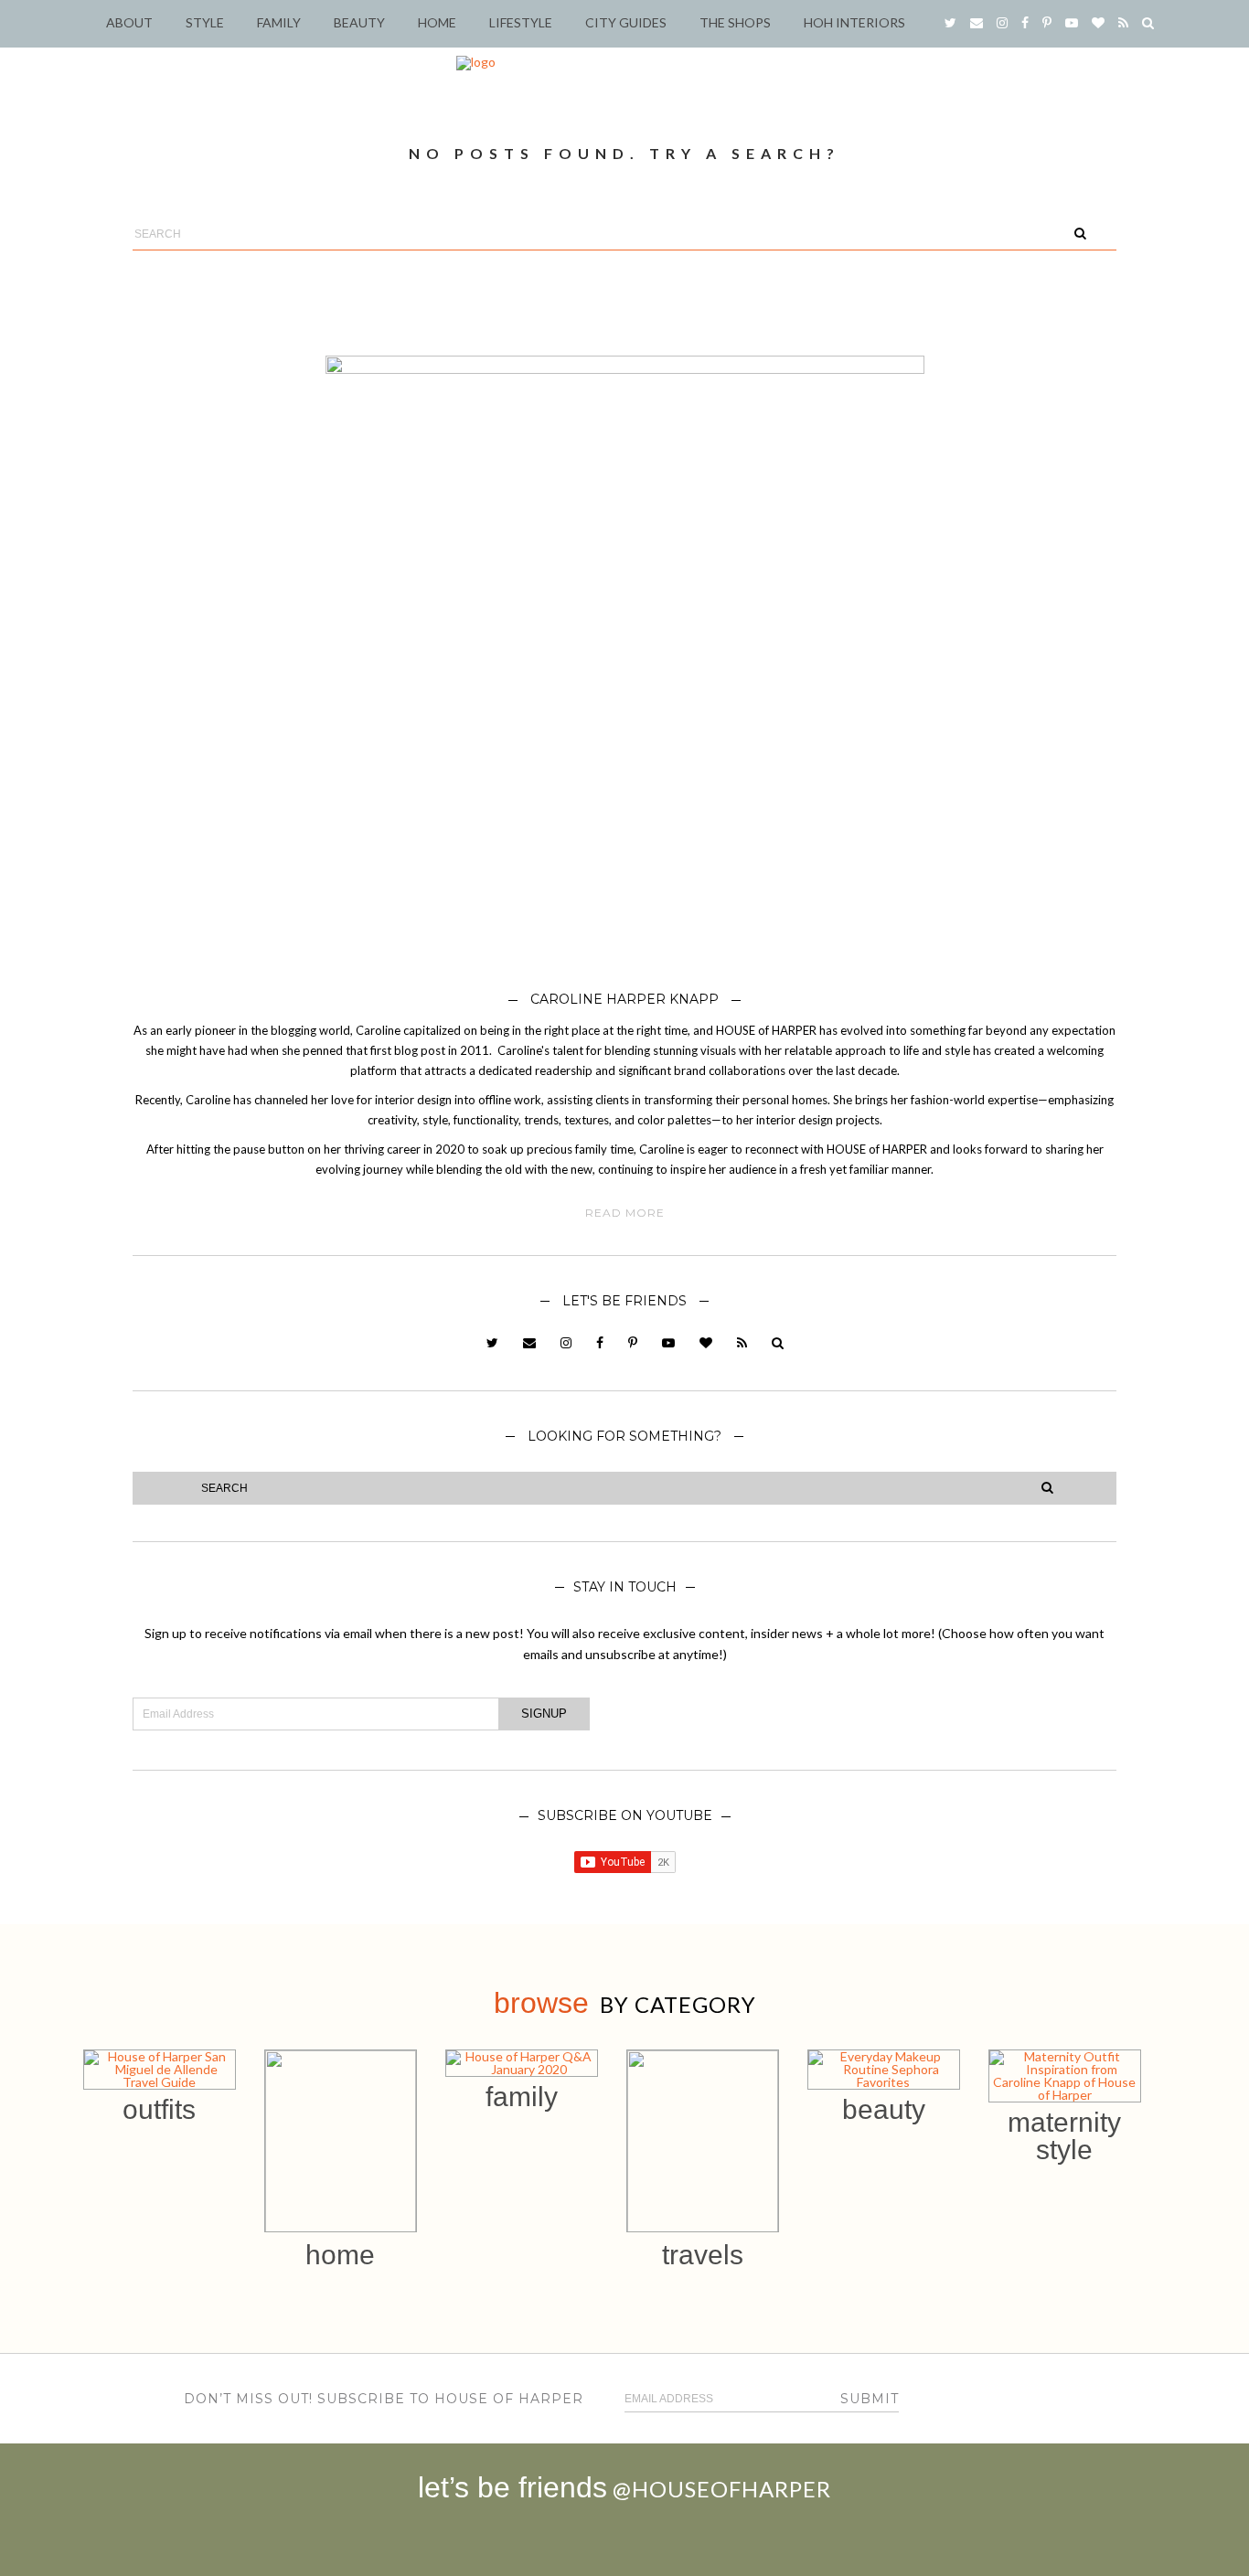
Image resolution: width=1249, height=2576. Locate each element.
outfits (159, 2109)
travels (703, 2255)
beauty (884, 2109)
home (340, 2255)
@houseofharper (722, 2489)
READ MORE (625, 1213)
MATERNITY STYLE (1064, 2136)
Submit (870, 2399)
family (522, 2097)
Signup (544, 1714)
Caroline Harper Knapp (624, 999)
